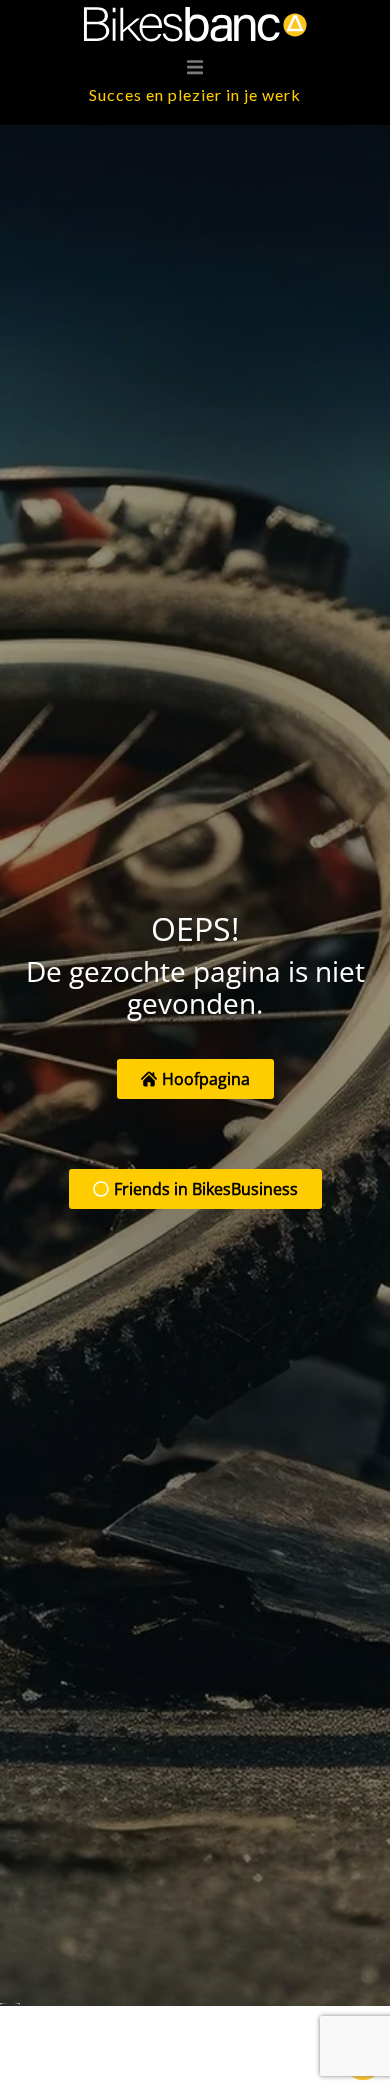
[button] (195, 67)
